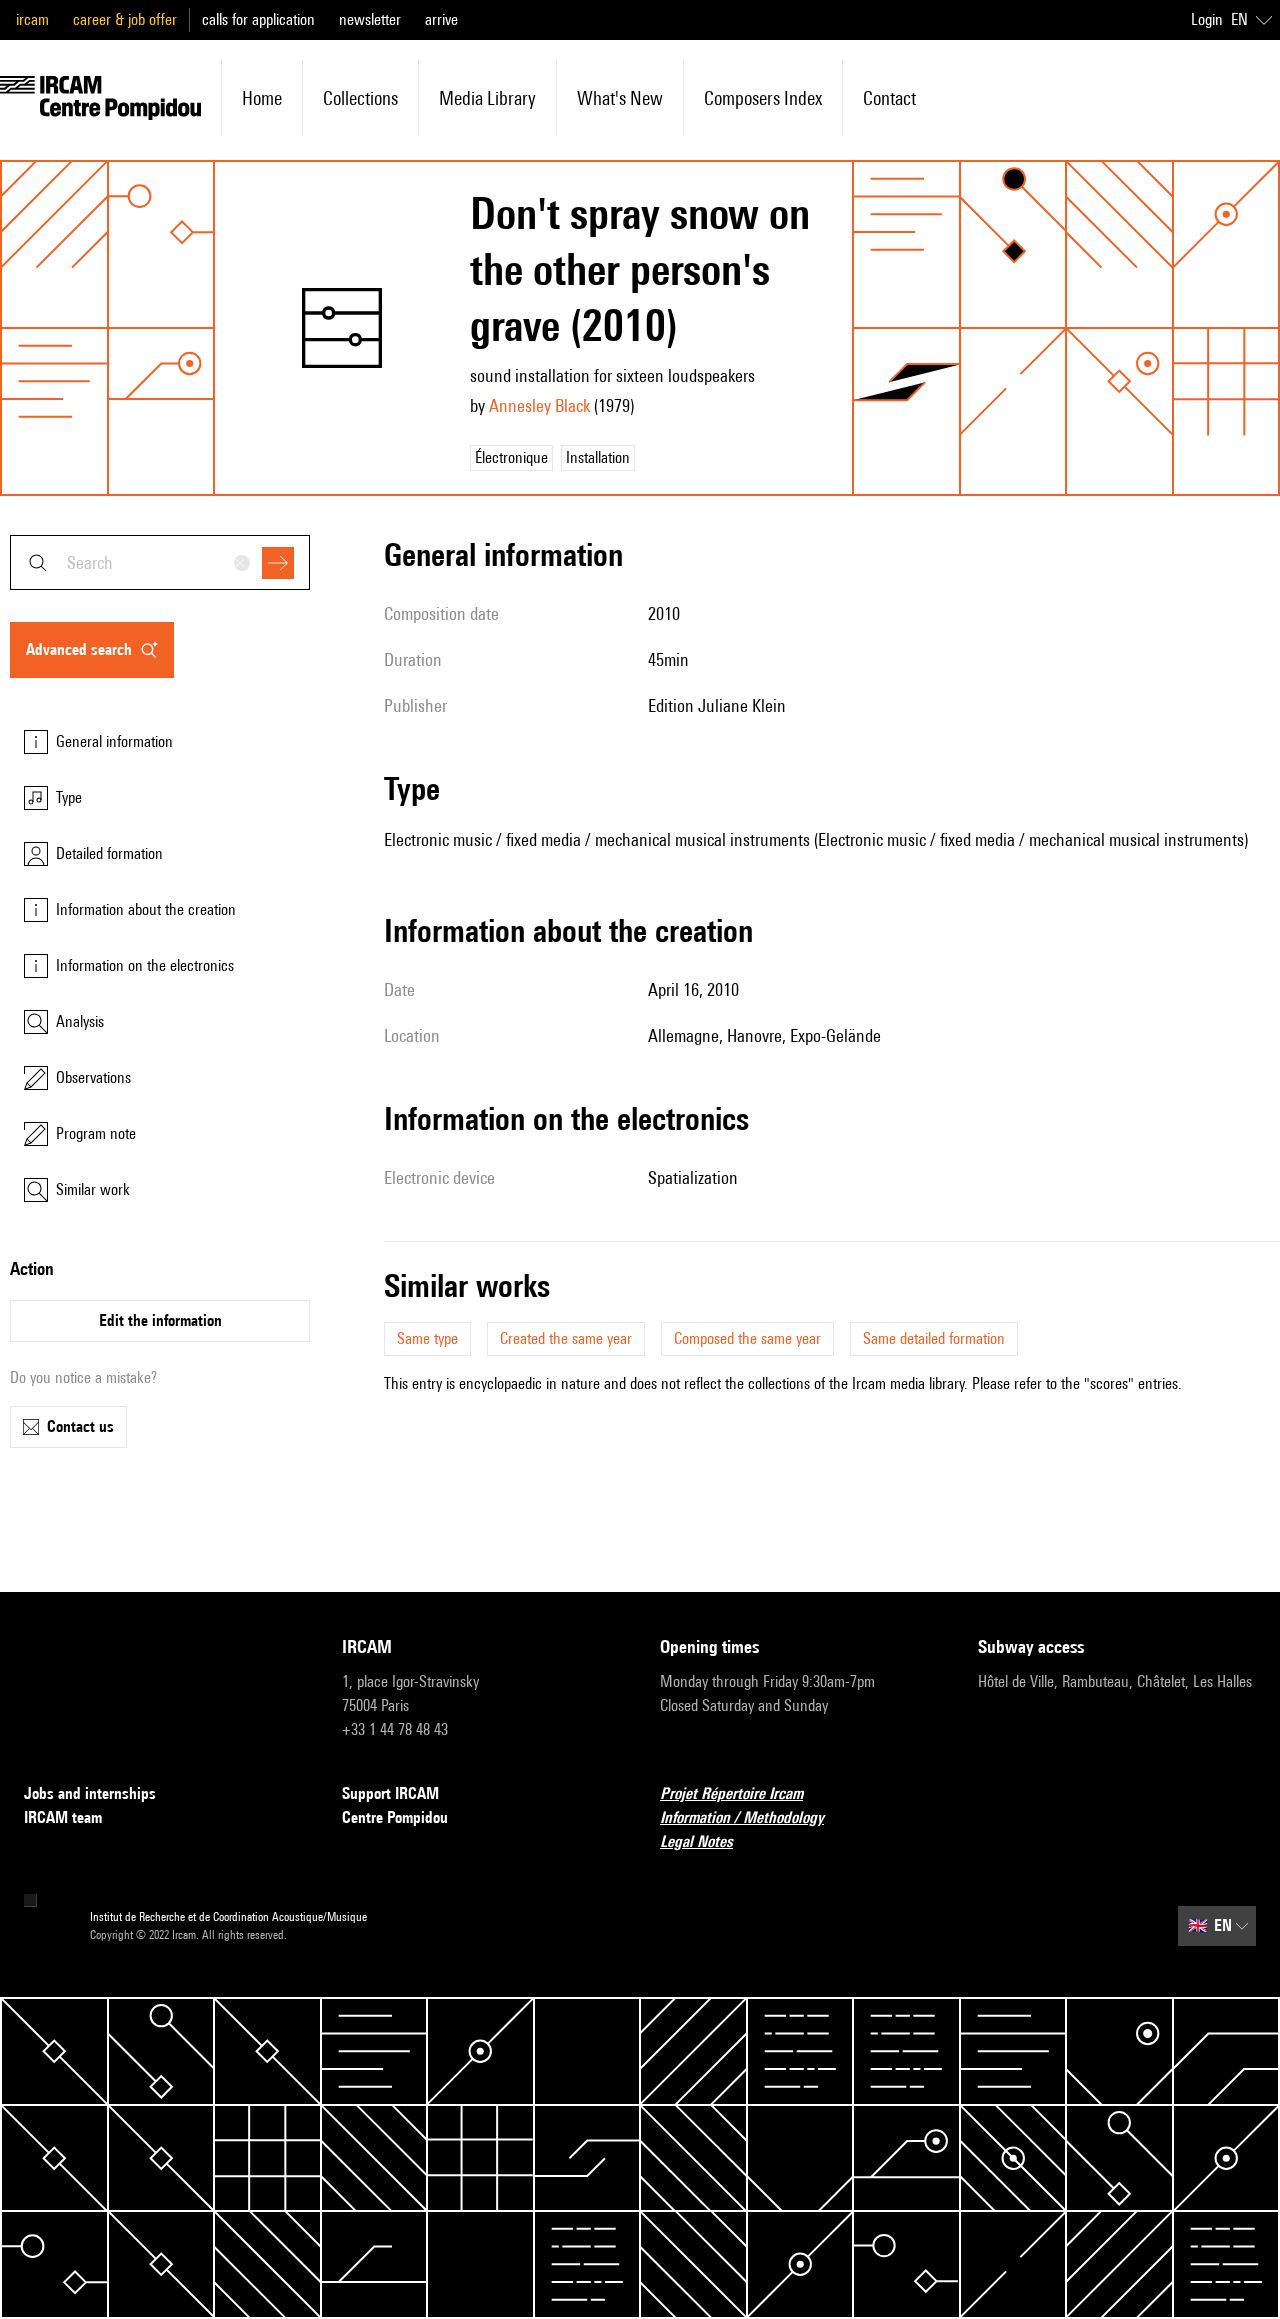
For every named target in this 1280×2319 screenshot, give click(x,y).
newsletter (370, 19)
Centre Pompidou (395, 1817)
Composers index (763, 98)
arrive (441, 19)
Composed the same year (747, 1338)
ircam (32, 19)
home (262, 98)
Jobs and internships (90, 1793)
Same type (427, 1338)
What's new (620, 98)
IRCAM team (63, 1817)
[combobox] (160, 562)
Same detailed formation (934, 1338)
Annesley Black (539, 405)
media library (487, 98)
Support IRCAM (390, 1793)
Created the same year (566, 1338)
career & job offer (125, 19)
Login (1207, 19)
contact (889, 98)
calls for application (258, 19)
